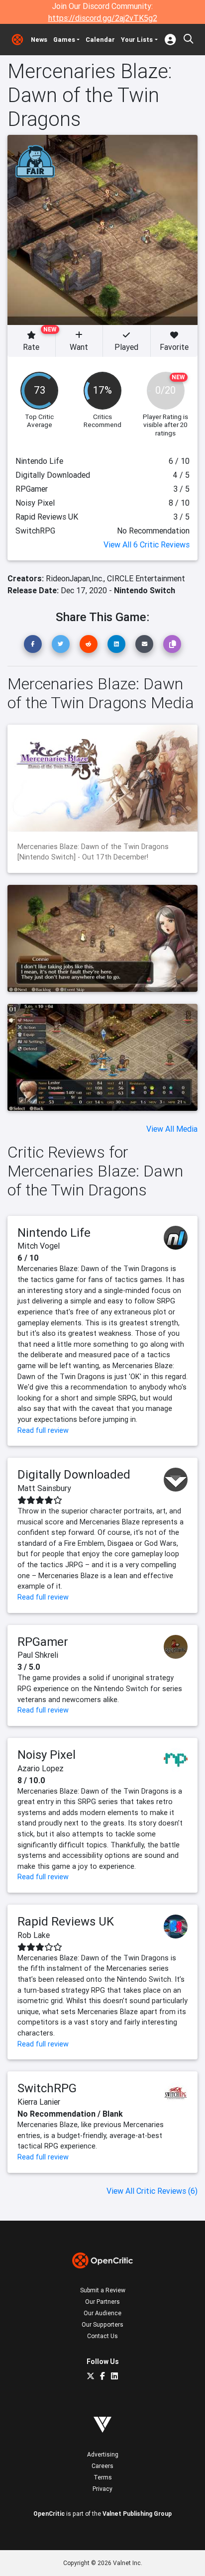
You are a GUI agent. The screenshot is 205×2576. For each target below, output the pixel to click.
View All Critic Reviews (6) (152, 2191)
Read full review (43, 1430)
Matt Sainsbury (44, 1488)
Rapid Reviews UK (66, 1921)
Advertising (103, 2454)
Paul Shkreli (38, 1655)
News (39, 40)
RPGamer (43, 1642)
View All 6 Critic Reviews (147, 544)
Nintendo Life (54, 1233)
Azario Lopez (41, 1768)
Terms (103, 2477)
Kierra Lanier (39, 2102)
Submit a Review (103, 2290)
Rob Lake (34, 1935)
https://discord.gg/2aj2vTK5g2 (103, 18)
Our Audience (102, 2313)
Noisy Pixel (47, 1755)
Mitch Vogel (39, 1246)
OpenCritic (49, 2514)
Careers (102, 2466)
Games (64, 40)
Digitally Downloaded (74, 1474)
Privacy (102, 2489)
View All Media (172, 1129)
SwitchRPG (47, 2088)
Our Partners (102, 2302)
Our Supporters (102, 2324)
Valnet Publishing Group (137, 2514)
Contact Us (102, 2336)
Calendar (100, 40)
